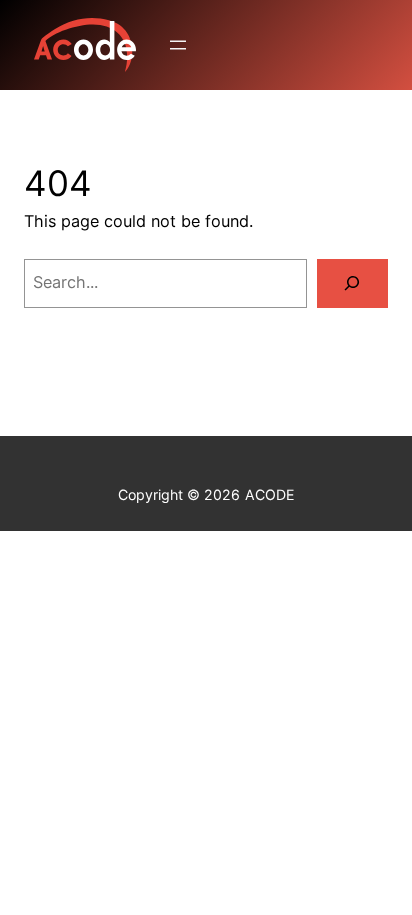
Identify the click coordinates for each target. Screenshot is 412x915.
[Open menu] (178, 45)
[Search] (352, 284)
